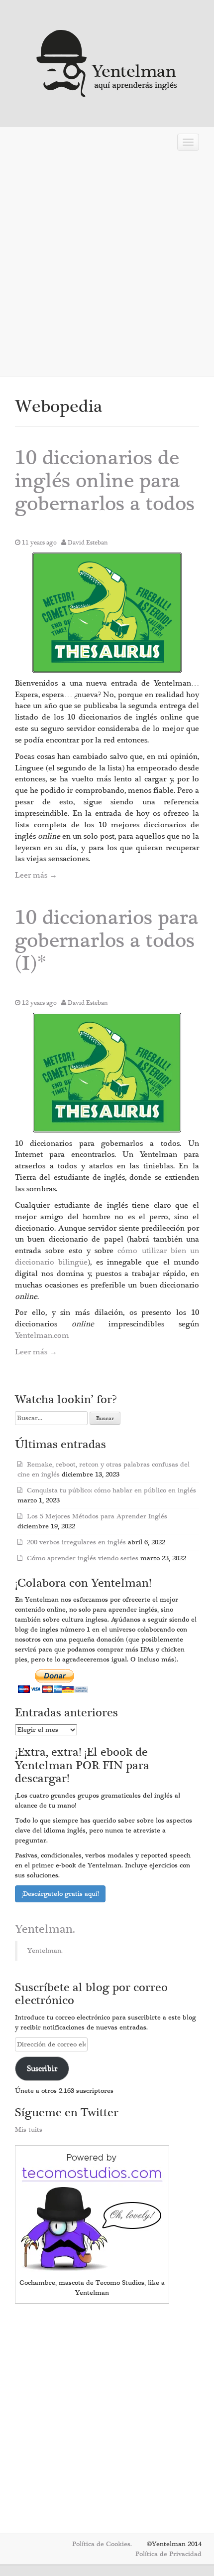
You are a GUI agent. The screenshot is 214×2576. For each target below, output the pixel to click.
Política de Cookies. (102, 2544)
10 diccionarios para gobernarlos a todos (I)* (107, 941)
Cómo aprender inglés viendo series (83, 1558)
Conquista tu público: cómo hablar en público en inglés (111, 1490)
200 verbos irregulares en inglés (76, 1542)
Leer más (36, 875)
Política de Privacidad (168, 2554)
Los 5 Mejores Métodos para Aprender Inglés (97, 1516)
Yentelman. (45, 1929)
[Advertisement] (107, 267)
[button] (107, 613)
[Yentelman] (107, 62)
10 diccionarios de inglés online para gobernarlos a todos (105, 481)
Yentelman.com (42, 1335)
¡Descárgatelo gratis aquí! (60, 1894)
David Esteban (88, 543)
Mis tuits (29, 2130)
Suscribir (42, 2068)
